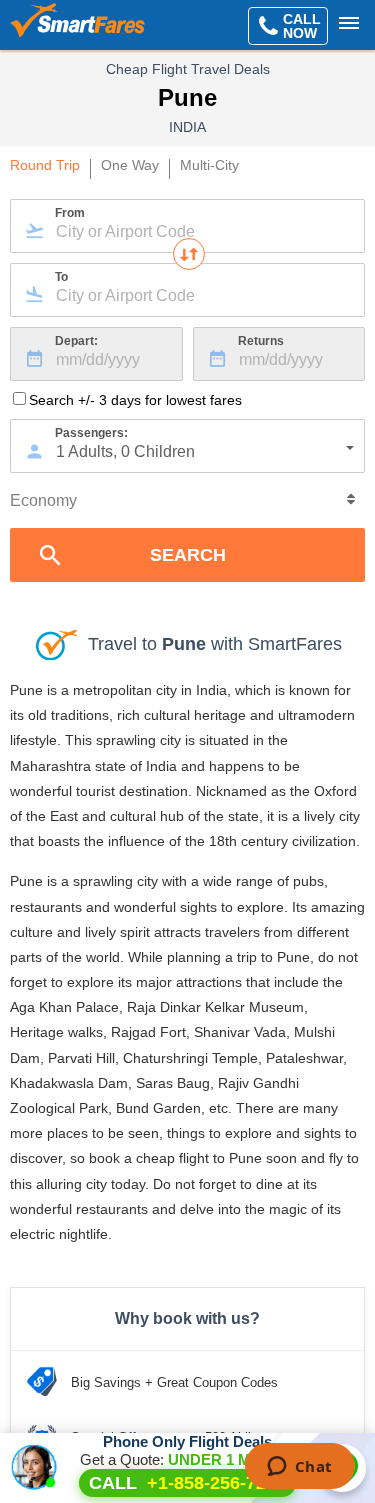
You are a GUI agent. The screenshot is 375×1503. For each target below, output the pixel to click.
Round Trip (45, 166)
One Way (130, 166)
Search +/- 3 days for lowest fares (135, 400)
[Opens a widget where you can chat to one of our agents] (299, 1468)
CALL (187, 1483)
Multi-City (209, 166)
